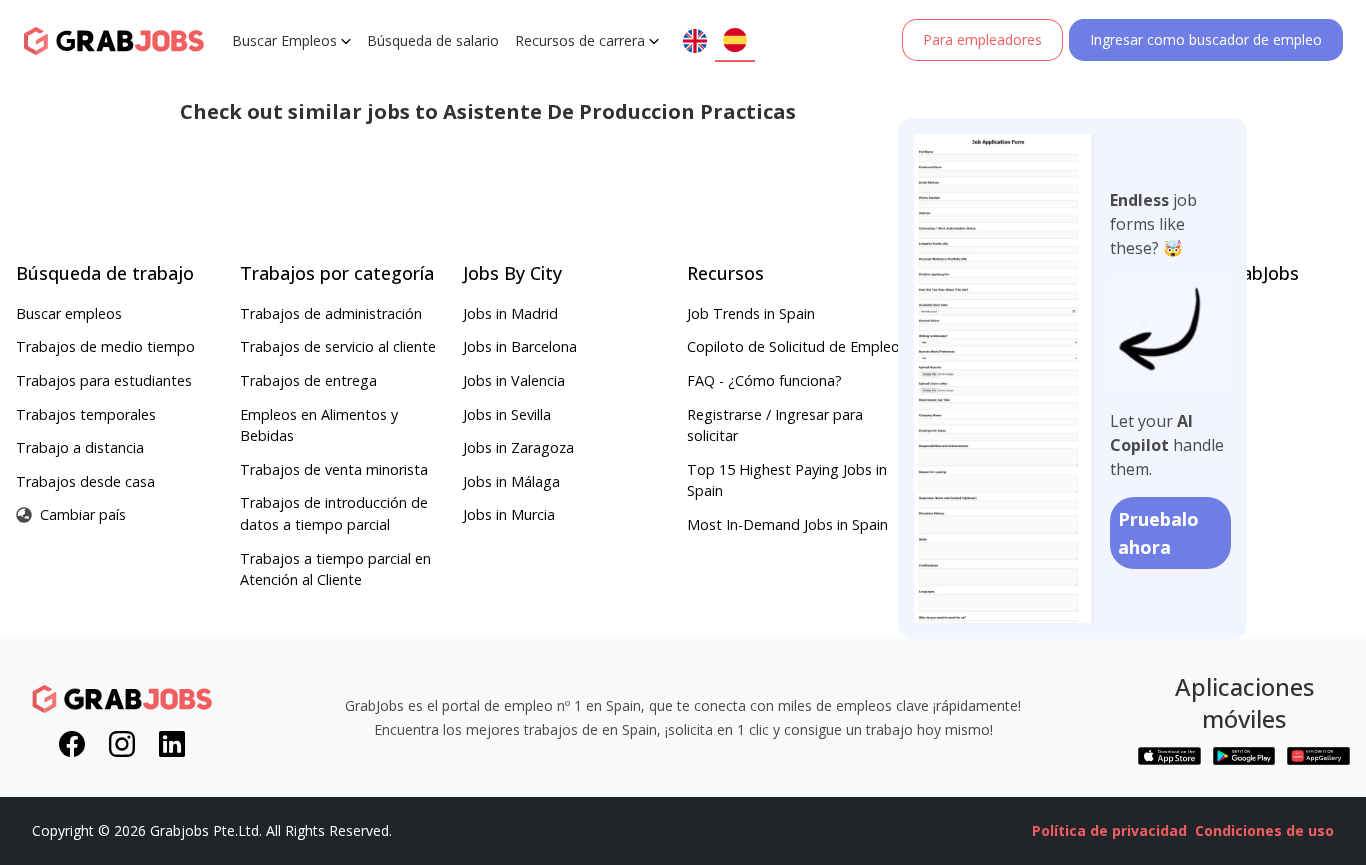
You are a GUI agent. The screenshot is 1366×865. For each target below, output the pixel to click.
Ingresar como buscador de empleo (1206, 39)
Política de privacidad (1109, 830)
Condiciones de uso (1264, 830)
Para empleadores (982, 39)
